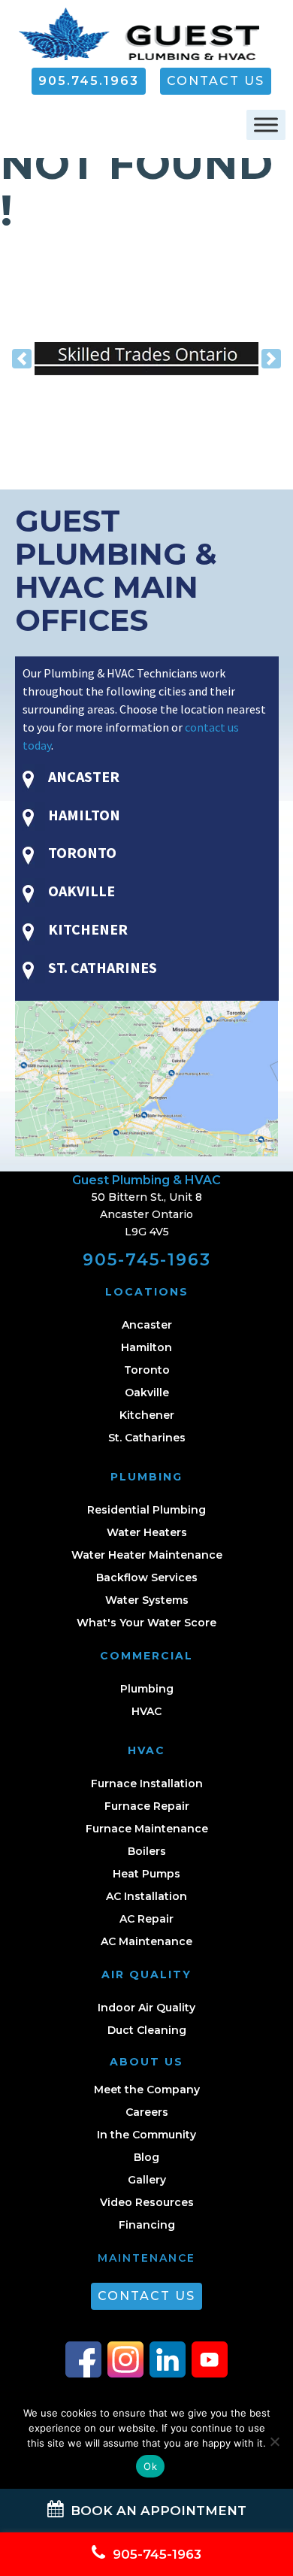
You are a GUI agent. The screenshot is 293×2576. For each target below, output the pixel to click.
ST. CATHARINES (101, 967)
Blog (146, 2157)
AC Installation (146, 1896)
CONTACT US (216, 81)
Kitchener (147, 1415)
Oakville (147, 1393)
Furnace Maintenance (147, 1829)
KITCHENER (86, 929)
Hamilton (146, 1347)
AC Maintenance (146, 1941)
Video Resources (147, 2202)
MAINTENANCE (146, 2258)
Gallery (147, 2180)
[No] (274, 2441)
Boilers (147, 1851)
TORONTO (81, 852)
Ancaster (147, 1325)
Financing (147, 2225)
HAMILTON (83, 815)
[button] (22, 359)
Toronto (147, 1370)
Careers (147, 2112)
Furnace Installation (147, 1784)
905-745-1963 (147, 1260)
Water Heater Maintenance (147, 1555)
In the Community (146, 2135)
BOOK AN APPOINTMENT (157, 2511)
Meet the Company (147, 2090)
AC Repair (146, 1919)
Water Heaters (147, 1532)
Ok (150, 2466)
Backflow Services (147, 1577)
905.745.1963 (89, 81)
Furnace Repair (147, 1806)
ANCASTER (82, 776)
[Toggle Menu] (266, 125)
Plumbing (147, 1689)
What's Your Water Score (146, 1623)
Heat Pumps (146, 1874)
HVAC (146, 1711)
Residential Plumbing (146, 1510)
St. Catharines (147, 1438)
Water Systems (147, 1600)
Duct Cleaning (147, 2030)
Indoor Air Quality (146, 2008)
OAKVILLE (80, 891)
